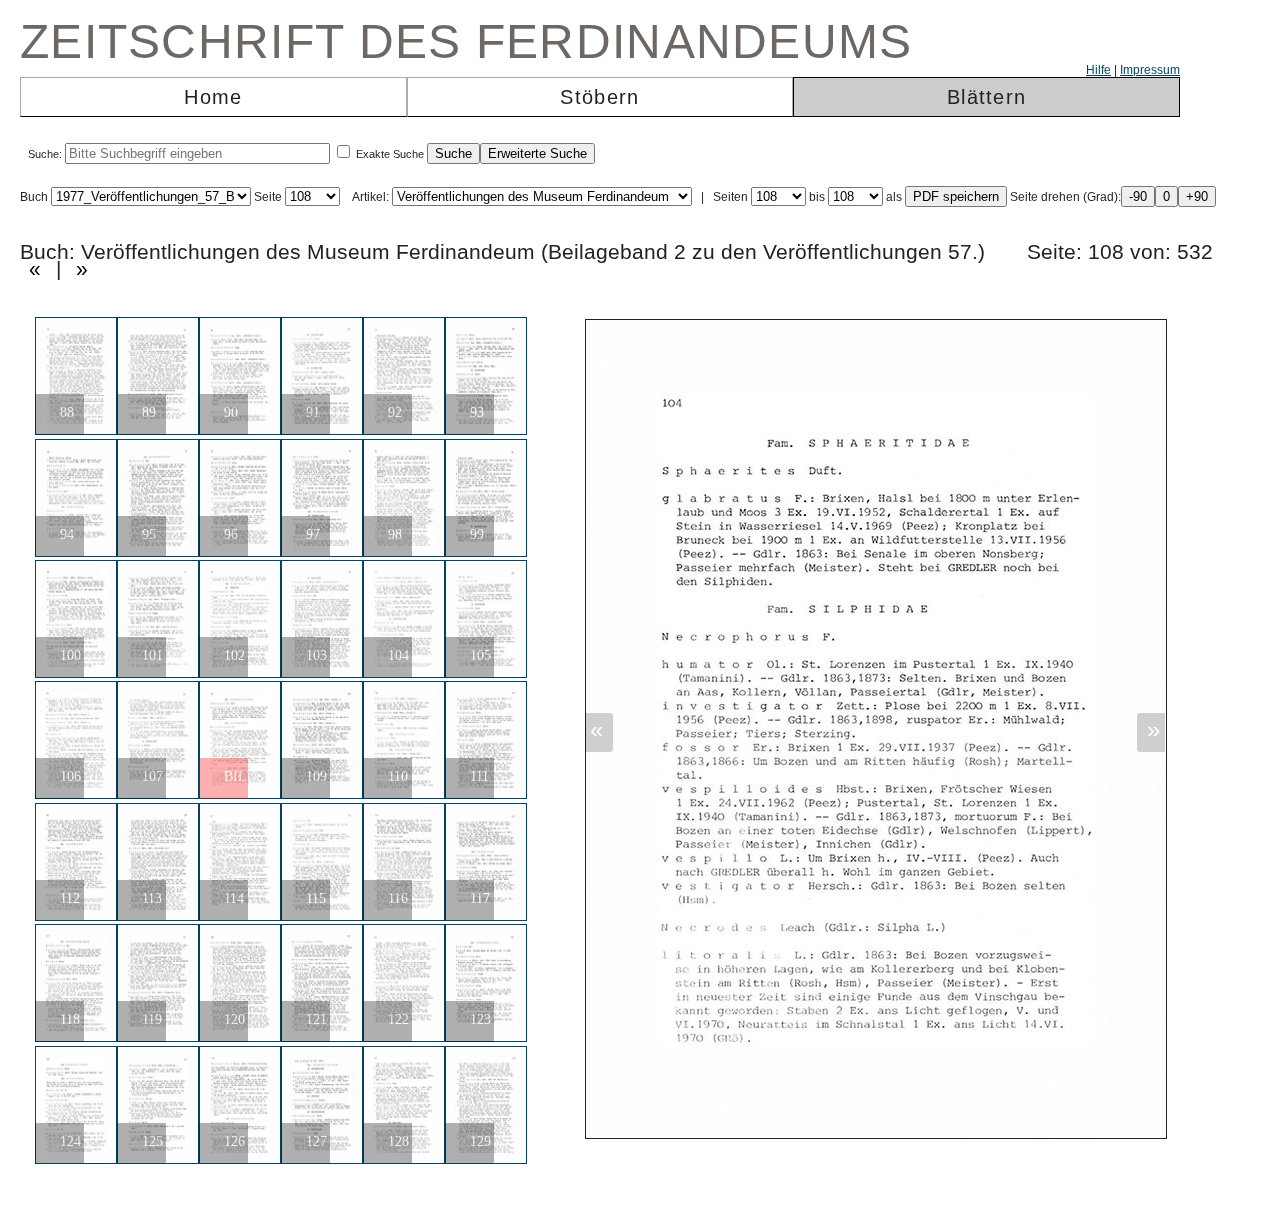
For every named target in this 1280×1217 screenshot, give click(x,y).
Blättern (986, 97)
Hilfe (1098, 70)
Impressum (1150, 70)
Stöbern (599, 97)
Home (213, 97)
